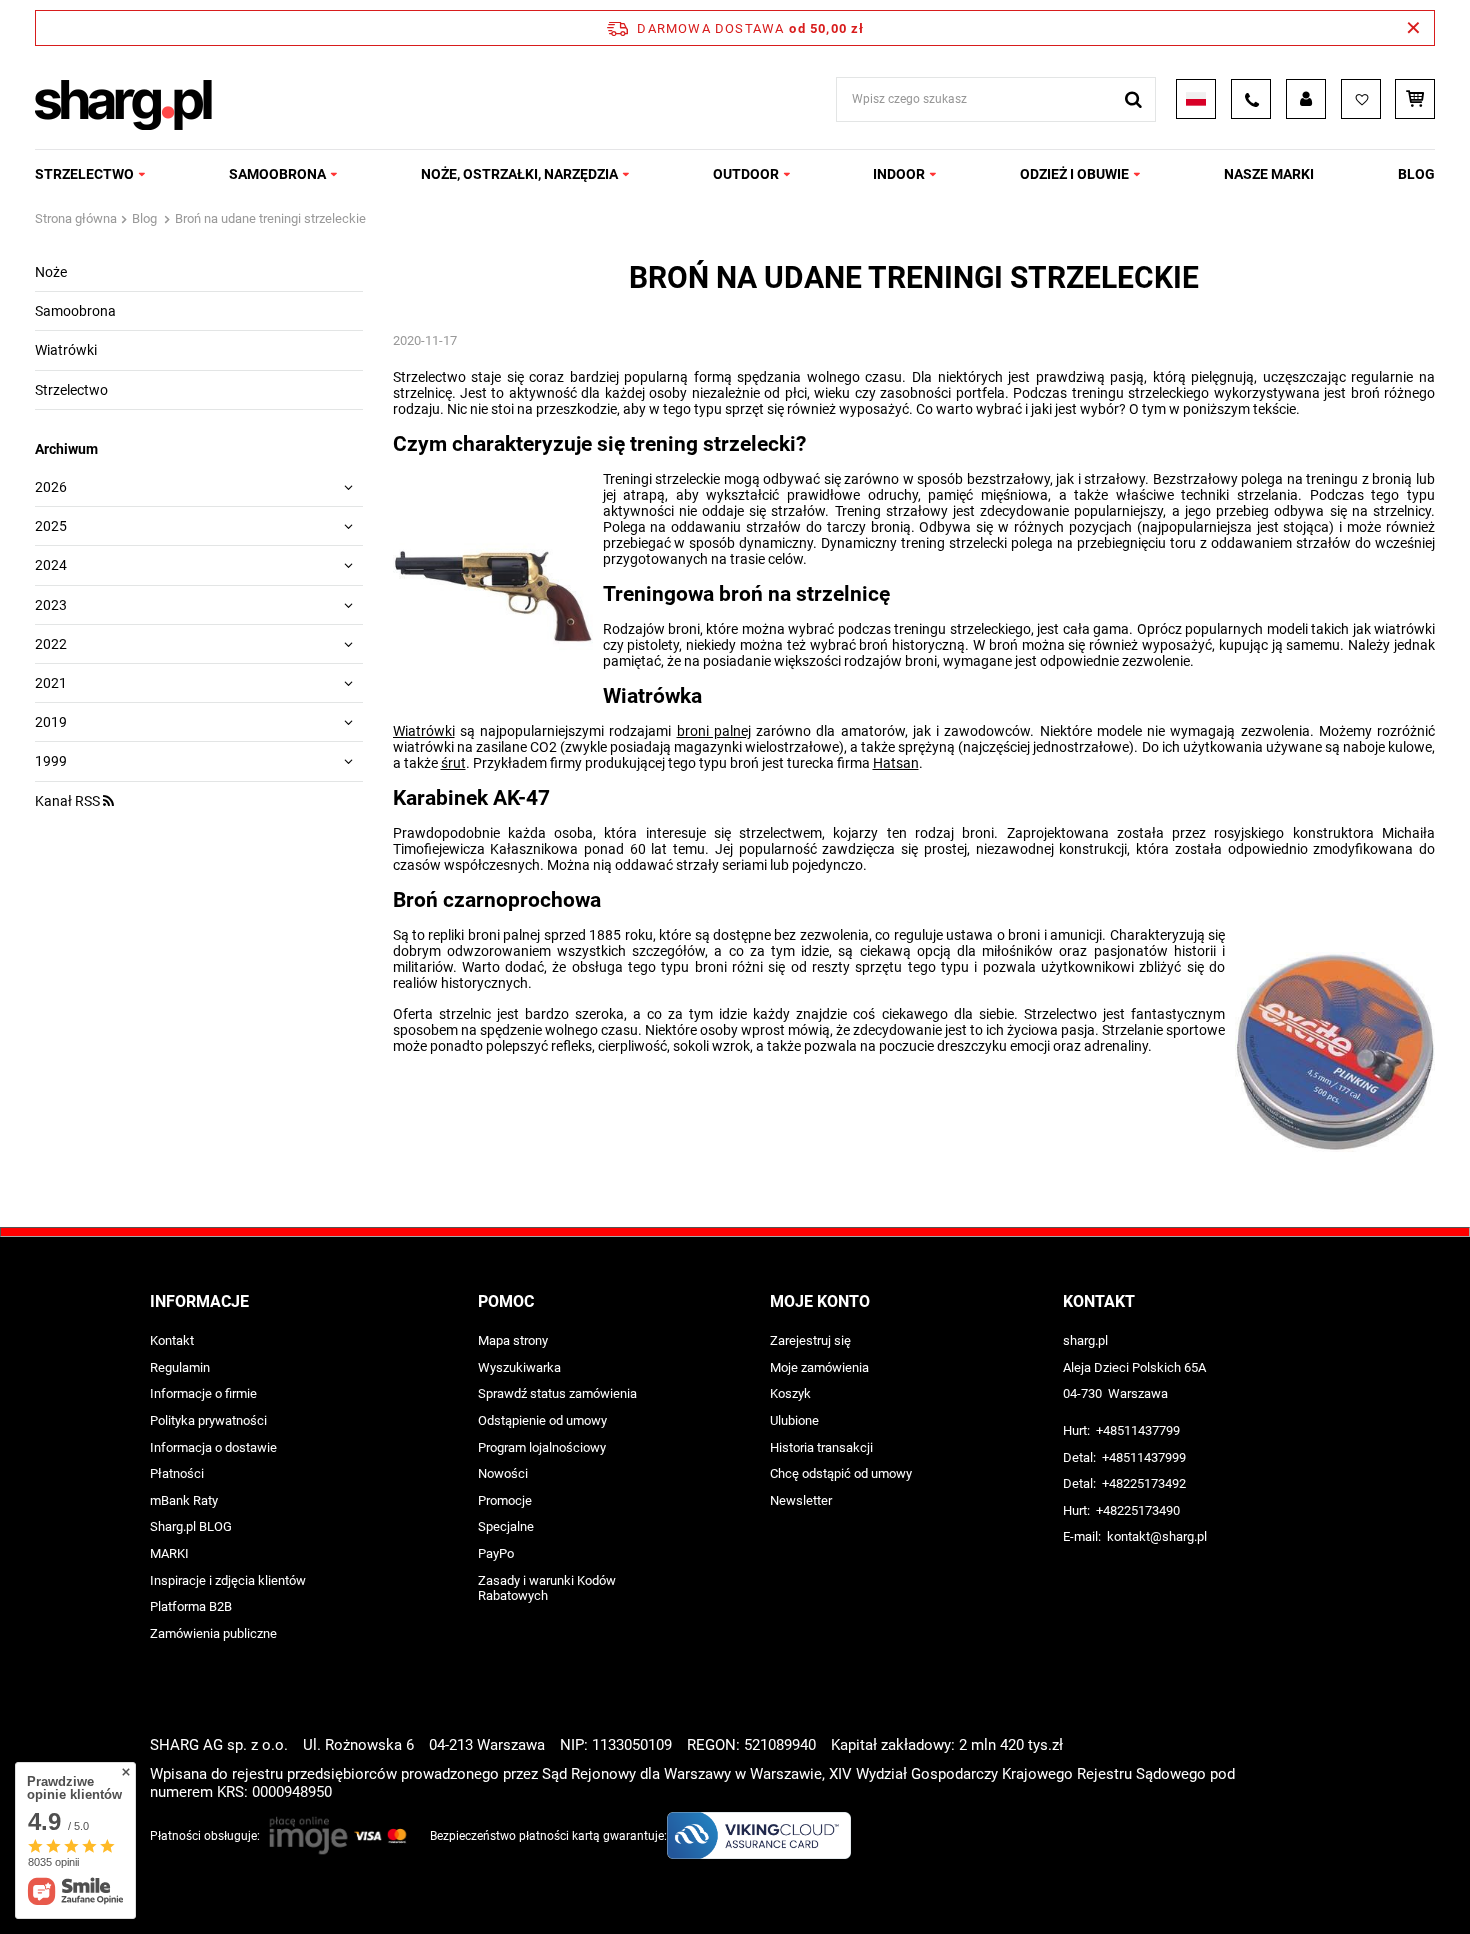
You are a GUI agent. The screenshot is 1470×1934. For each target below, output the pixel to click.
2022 (51, 644)
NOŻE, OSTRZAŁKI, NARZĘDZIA (519, 174)
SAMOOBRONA (277, 174)
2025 (51, 526)
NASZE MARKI (1269, 174)
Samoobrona (75, 311)
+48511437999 (1144, 1457)
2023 (51, 605)
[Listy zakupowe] (1361, 99)
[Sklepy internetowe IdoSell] (1308, 1882)
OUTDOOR (746, 174)
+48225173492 (1144, 1483)
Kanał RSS (69, 801)
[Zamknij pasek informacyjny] (1413, 28)
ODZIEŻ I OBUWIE (1074, 174)
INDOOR (899, 174)
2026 (51, 487)
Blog (1416, 174)
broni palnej (714, 731)
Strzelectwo (71, 390)
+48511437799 (1138, 1430)
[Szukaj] (1133, 99)
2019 (51, 722)
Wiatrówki (66, 350)
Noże (51, 272)
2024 (51, 565)
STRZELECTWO (84, 174)
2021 (51, 683)
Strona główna (76, 218)
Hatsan (896, 763)
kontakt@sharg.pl (1157, 1536)
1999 (51, 761)
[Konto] (1306, 99)
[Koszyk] (1415, 99)
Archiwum (66, 449)
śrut (453, 763)
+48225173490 (1138, 1510)
